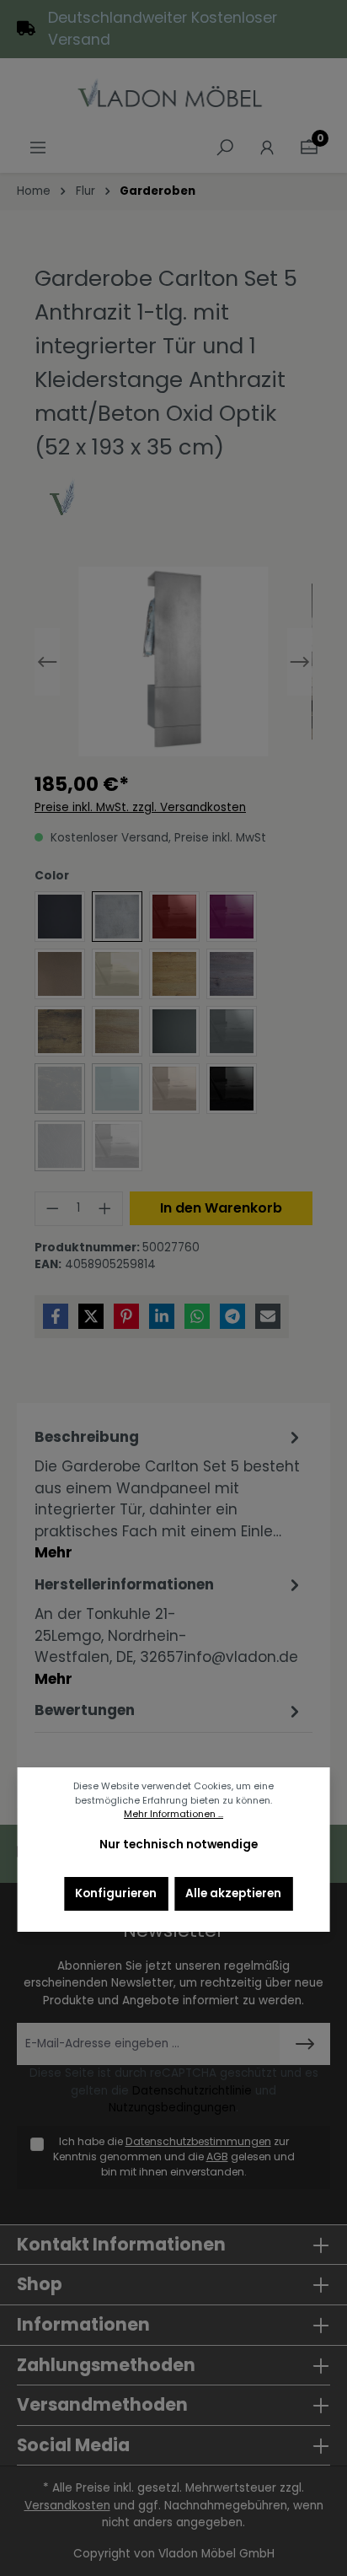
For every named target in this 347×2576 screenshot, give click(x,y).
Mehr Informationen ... (173, 1814)
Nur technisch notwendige (179, 1845)
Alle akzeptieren (233, 1893)
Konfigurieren (116, 1893)
